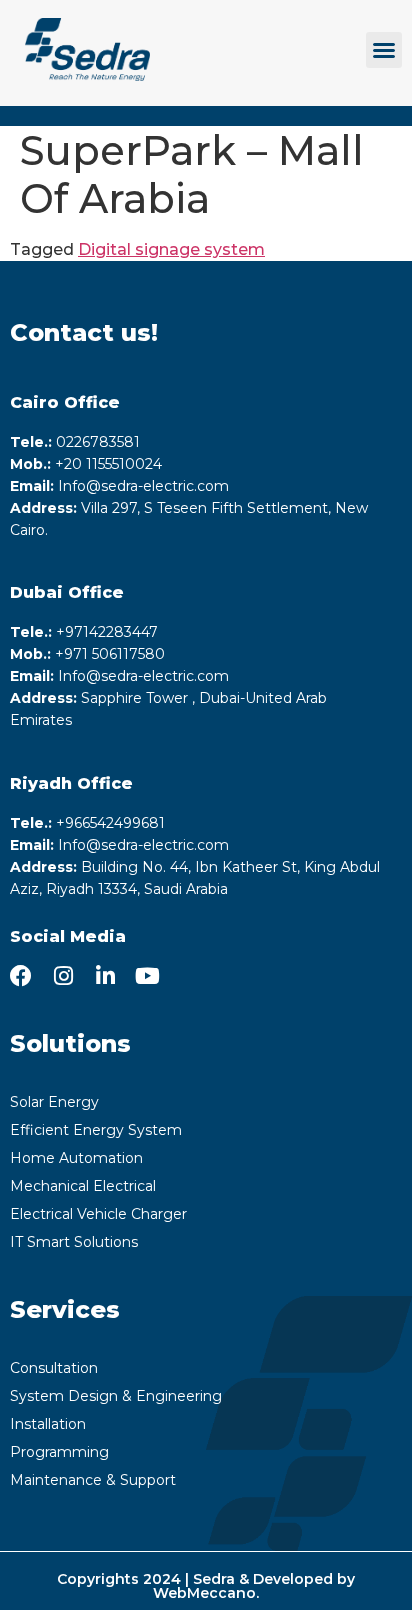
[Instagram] (63, 976)
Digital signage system (171, 249)
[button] (384, 50)
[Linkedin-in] (105, 976)
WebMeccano (204, 1593)
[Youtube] (147, 976)
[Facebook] (21, 976)
